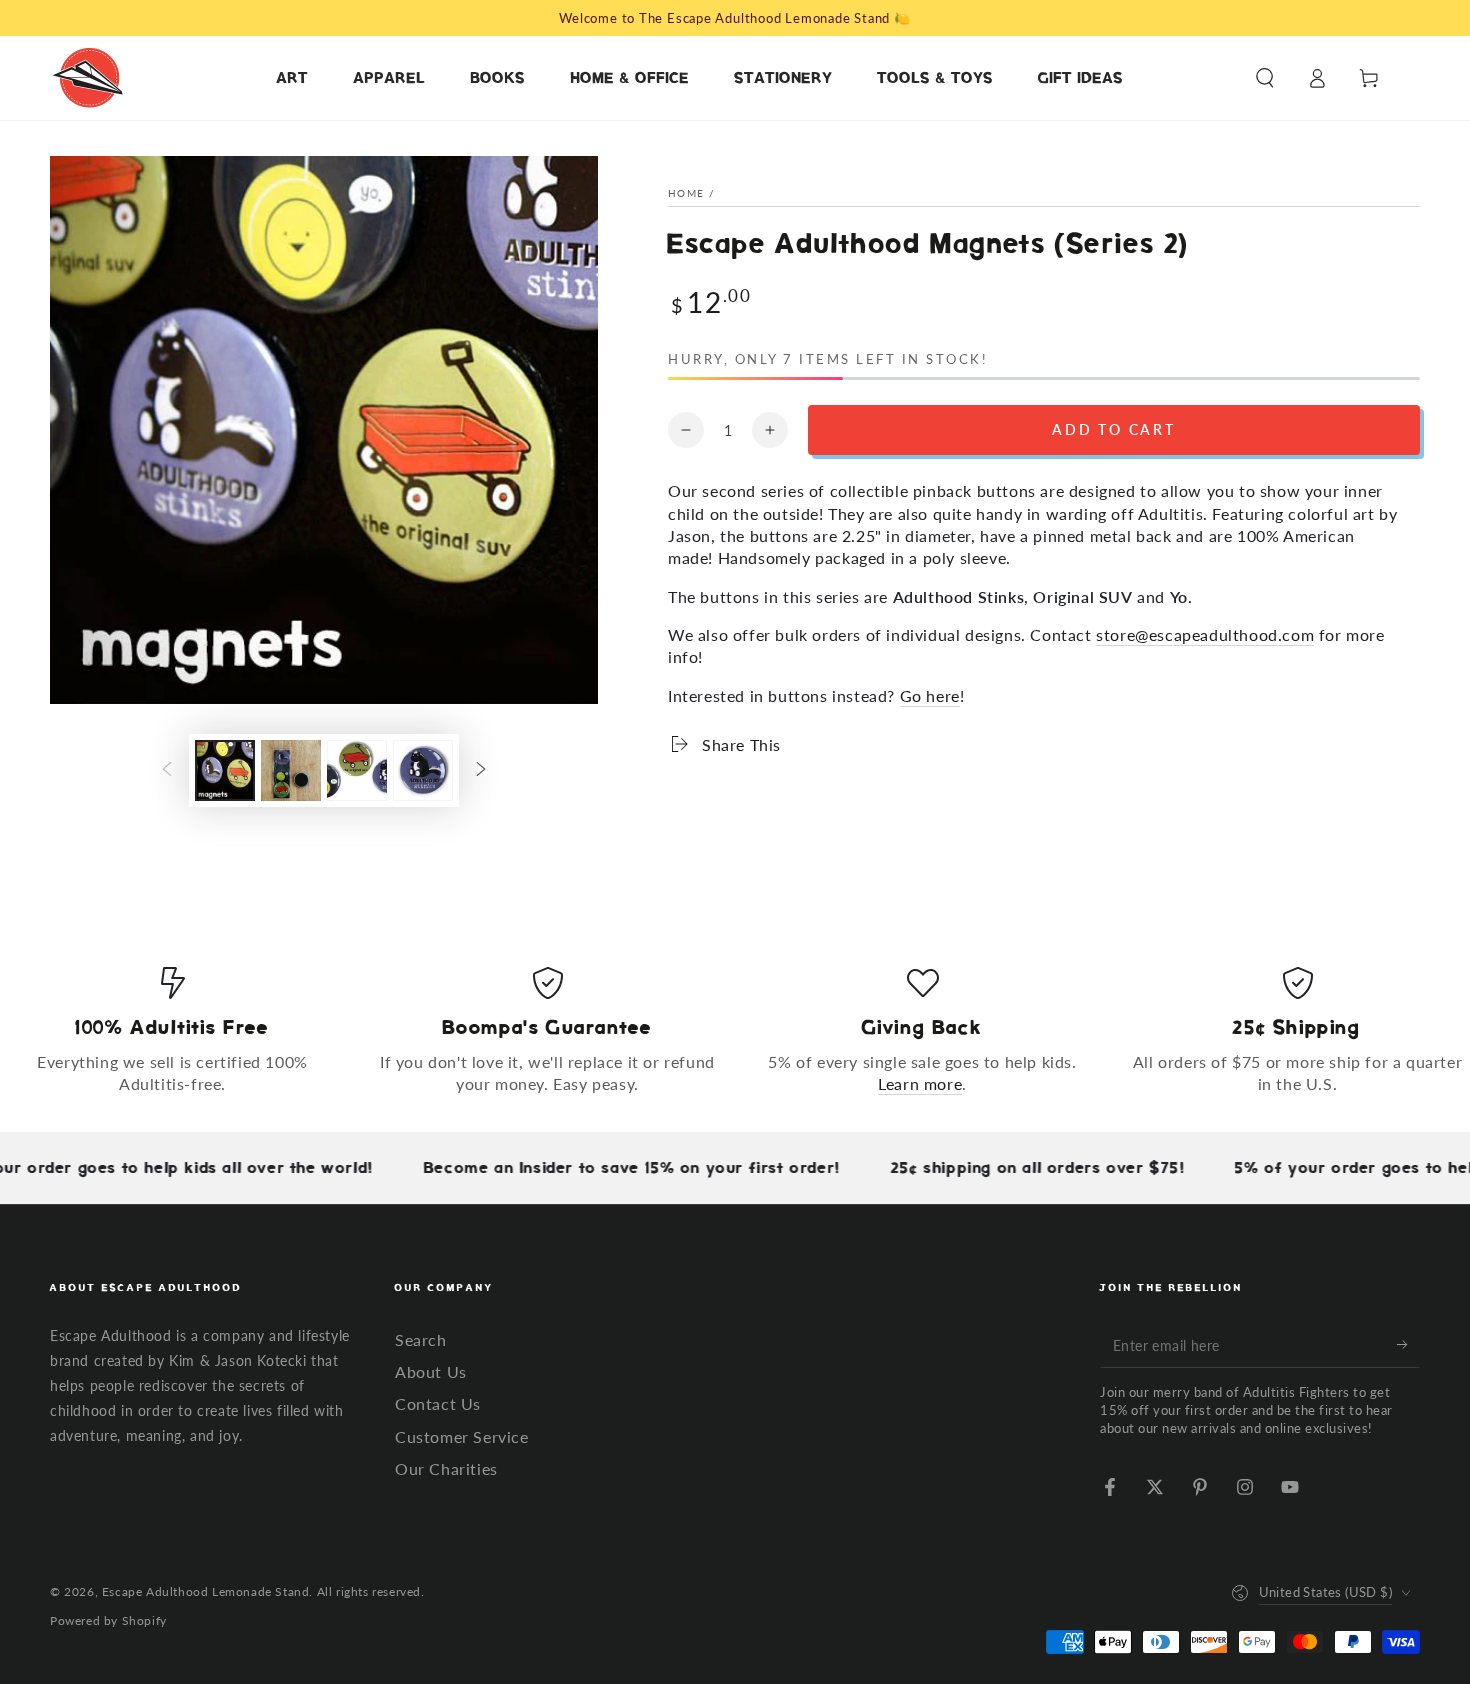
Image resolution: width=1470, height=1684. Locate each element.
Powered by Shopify (108, 1620)
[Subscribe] (1408, 1345)
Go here (930, 695)
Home (686, 193)
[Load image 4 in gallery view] (423, 770)
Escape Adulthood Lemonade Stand (206, 1591)
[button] (1265, 78)
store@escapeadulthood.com (1205, 634)
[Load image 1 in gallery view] (225, 770)
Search (421, 1339)
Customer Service (462, 1436)
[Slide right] (481, 771)
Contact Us (438, 1403)
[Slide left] (167, 771)
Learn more (920, 1083)
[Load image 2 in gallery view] (291, 770)
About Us (431, 1371)
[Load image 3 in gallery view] (357, 770)
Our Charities (446, 1468)
